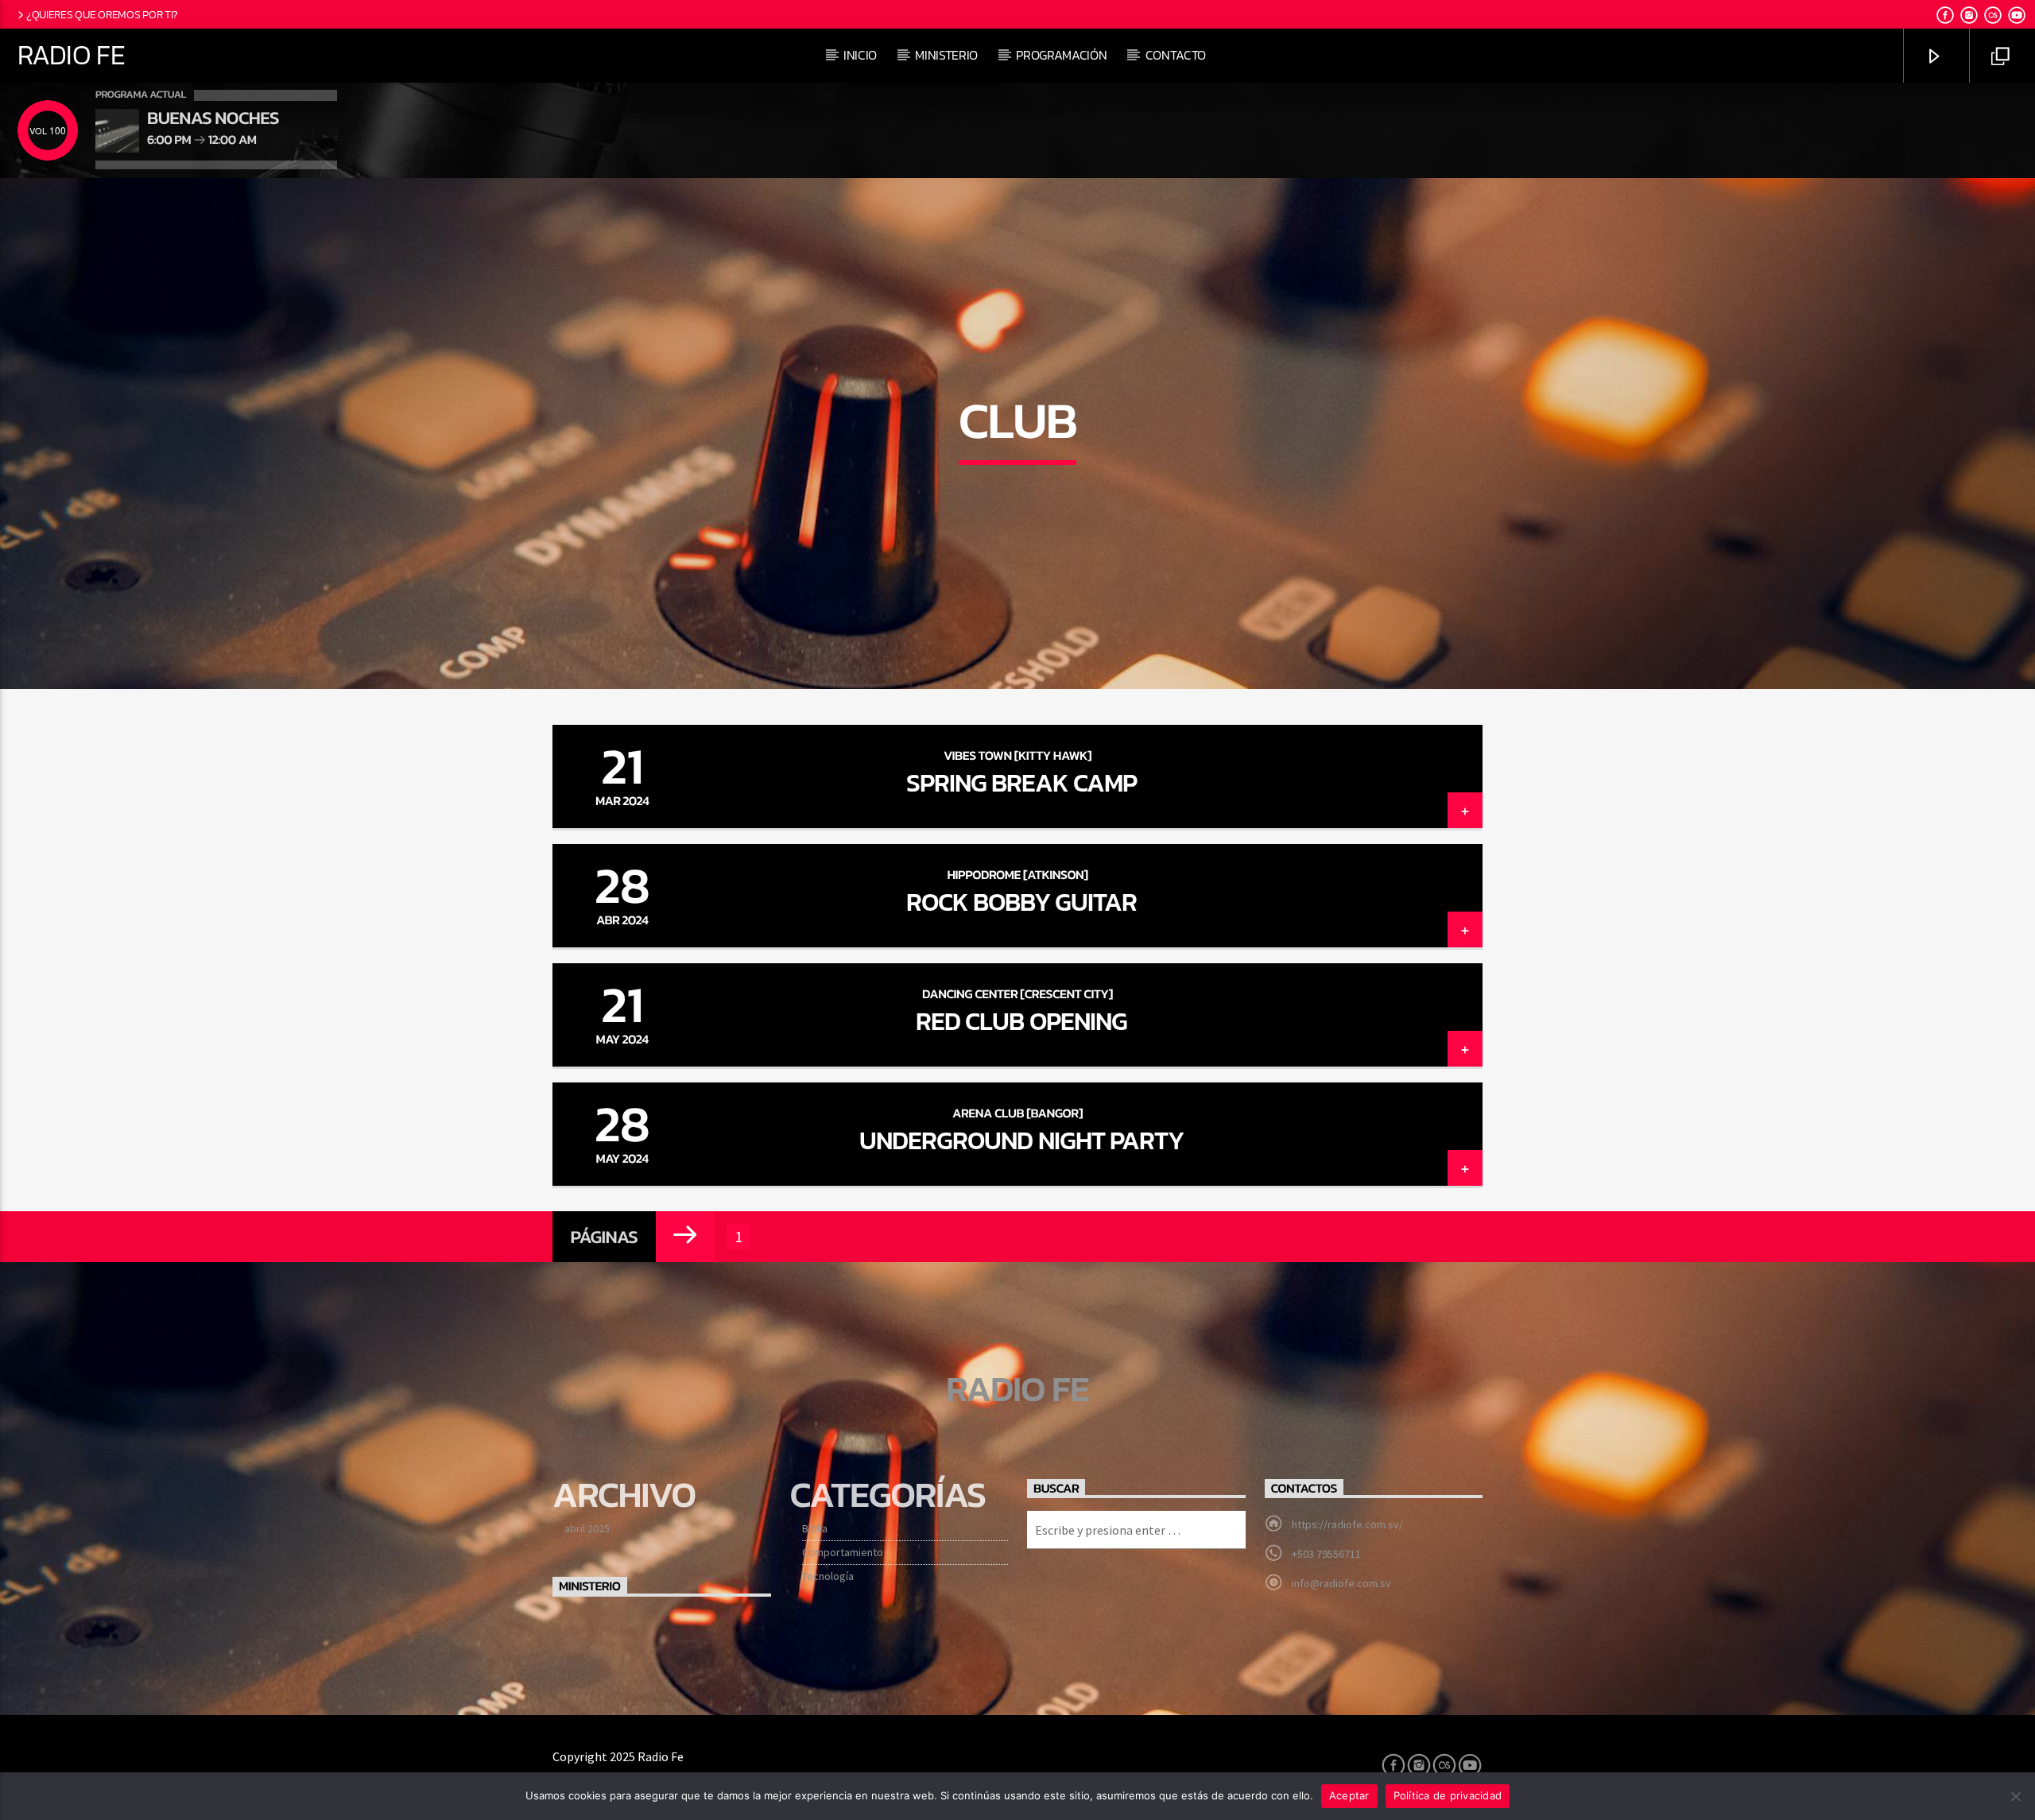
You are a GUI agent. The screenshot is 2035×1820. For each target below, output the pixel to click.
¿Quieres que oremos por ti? (102, 14)
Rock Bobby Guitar (1021, 902)
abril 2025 (587, 1528)
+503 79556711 (1326, 1554)
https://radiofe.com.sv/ (1347, 1524)
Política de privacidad (1448, 1795)
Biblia (815, 1528)
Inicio (860, 55)
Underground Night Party (1021, 1140)
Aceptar (1349, 1795)
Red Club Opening (1021, 1021)
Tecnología (828, 1576)
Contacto (1176, 55)
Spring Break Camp (1022, 783)
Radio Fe (71, 55)
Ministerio (946, 55)
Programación (1061, 55)
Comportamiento (843, 1552)
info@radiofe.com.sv (1341, 1583)
